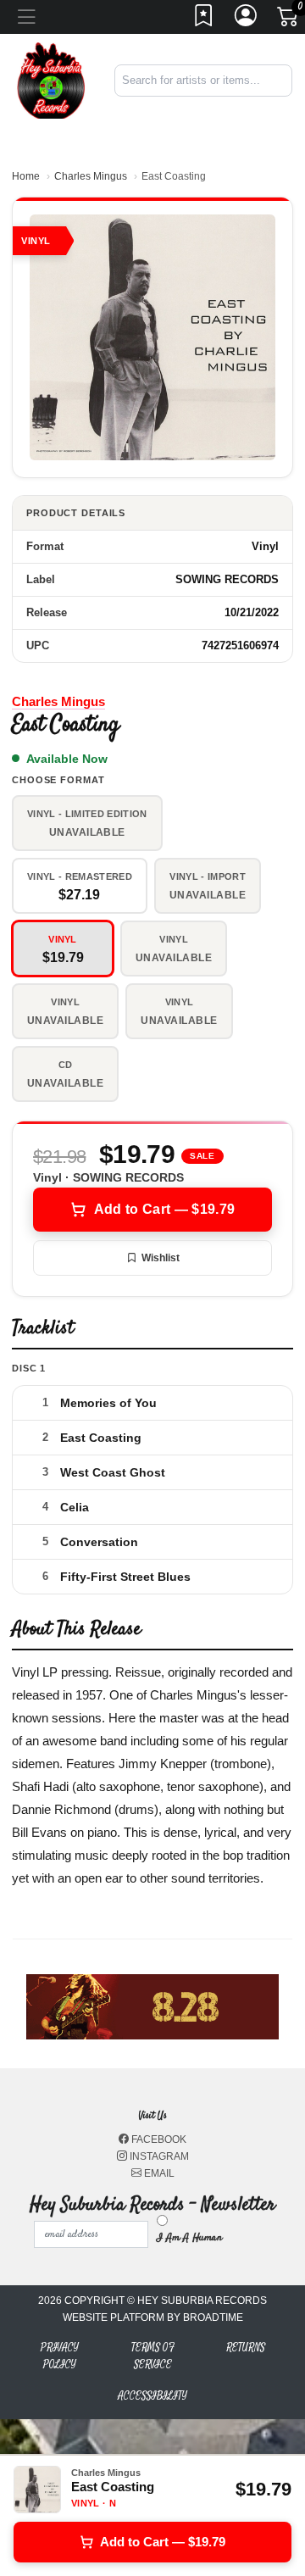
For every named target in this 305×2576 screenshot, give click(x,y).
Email (158, 2173)
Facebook (158, 2139)
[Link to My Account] (247, 20)
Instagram (158, 2156)
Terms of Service (153, 2356)
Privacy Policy (60, 2356)
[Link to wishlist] (204, 20)
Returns (246, 2348)
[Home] (51, 79)
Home (26, 176)
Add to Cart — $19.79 (164, 1209)
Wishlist (161, 1258)
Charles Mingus (91, 176)
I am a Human (189, 2238)
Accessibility (152, 2396)
